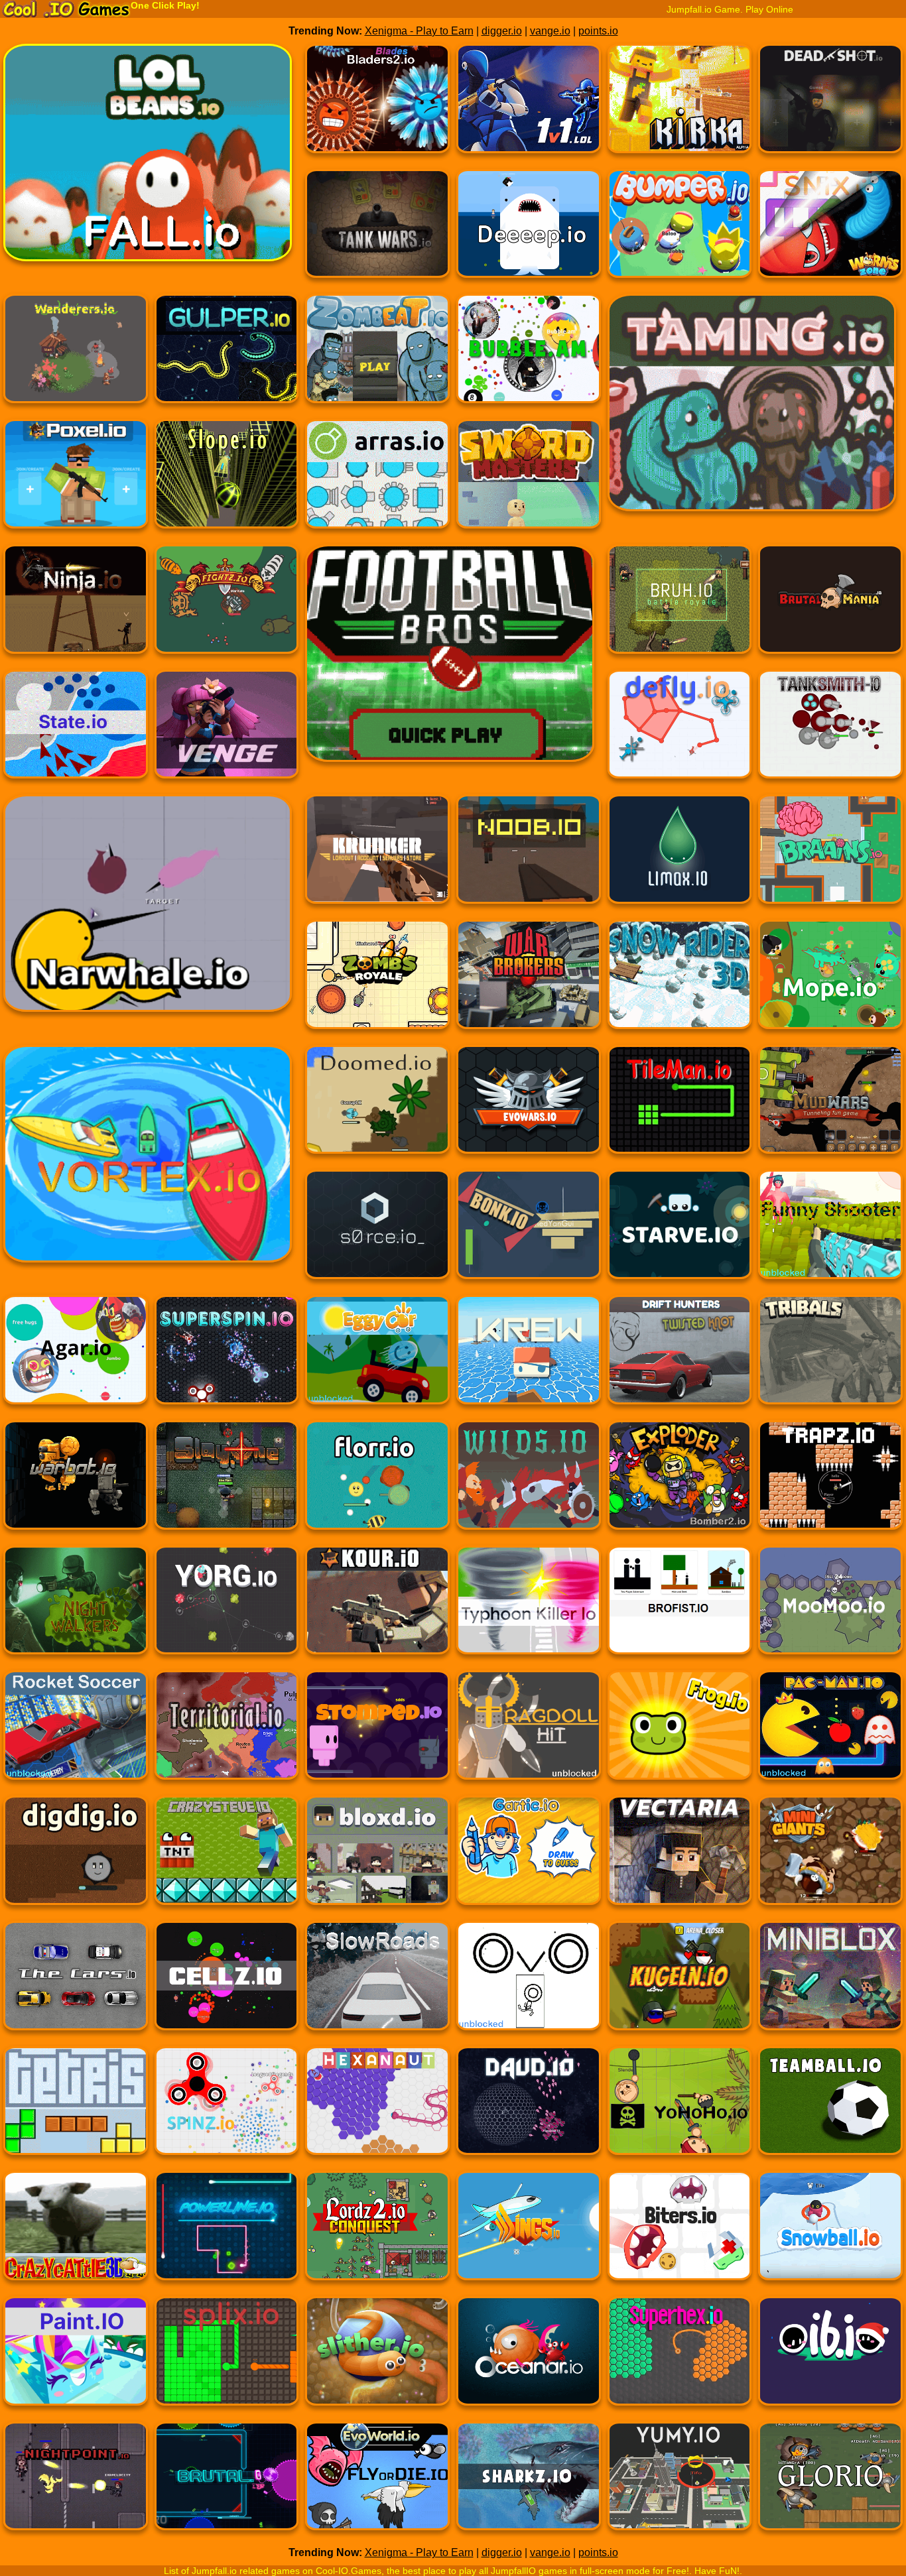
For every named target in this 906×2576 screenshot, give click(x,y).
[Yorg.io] (227, 1608)
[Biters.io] (680, 2234)
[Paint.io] (76, 2359)
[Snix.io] (830, 232)
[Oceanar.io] (529, 2359)
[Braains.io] (830, 857)
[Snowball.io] (830, 2234)
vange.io (550, 31)
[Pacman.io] (830, 1733)
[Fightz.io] (227, 607)
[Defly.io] (680, 732)
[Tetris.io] (76, 2109)
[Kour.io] (377, 1608)
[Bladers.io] (377, 106)
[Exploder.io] (680, 1483)
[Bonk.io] (529, 1232)
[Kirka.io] (680, 106)
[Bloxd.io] (377, 1858)
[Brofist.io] (680, 1608)
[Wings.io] (529, 2234)
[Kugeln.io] (680, 1984)
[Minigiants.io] (830, 1858)
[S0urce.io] (377, 1232)
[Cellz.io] (227, 1984)
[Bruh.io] (680, 607)
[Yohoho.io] (680, 2109)
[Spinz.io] (227, 2109)
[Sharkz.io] (529, 2484)
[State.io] (76, 732)
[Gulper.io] (227, 356)
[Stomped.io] (377, 1733)
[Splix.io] (227, 2359)
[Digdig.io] (76, 1858)
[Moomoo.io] (830, 1608)
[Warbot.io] (76, 1483)
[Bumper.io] (680, 232)
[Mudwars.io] (830, 1108)
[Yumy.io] (680, 2484)
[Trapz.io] (830, 1483)
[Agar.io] (76, 1358)
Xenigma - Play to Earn (419, 31)
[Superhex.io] (680, 2359)
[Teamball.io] (830, 2109)
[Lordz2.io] (377, 2234)
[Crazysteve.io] (227, 1858)
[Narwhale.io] (76, 919)
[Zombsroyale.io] (377, 982)
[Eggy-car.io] (377, 1358)
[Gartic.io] (529, 1858)
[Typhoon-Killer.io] (529, 1608)
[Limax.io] (680, 857)
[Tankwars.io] (377, 232)
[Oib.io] (830, 2359)
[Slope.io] (227, 482)
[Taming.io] (680, 419)
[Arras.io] (377, 482)
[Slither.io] (377, 2359)
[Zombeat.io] (377, 356)
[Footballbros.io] (377, 669)
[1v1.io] (529, 106)
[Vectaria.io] (680, 1858)
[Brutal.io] (227, 2484)
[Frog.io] (680, 1733)
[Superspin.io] (227, 1358)
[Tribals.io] (830, 1358)
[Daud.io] (529, 2109)
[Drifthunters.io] (680, 1358)
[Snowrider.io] (680, 982)
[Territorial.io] (227, 1733)
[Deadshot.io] (830, 106)
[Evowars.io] (529, 1108)
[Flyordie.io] (377, 2484)
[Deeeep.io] (529, 232)
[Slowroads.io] (377, 1984)
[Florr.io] (377, 1483)
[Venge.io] (227, 732)
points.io (598, 31)
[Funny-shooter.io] (830, 1232)
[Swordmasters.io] (529, 482)
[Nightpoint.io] (76, 2484)
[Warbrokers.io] (529, 982)
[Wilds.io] (529, 1483)
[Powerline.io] (227, 2234)
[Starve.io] (680, 1232)
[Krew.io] (529, 1358)
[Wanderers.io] (76, 356)
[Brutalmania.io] (830, 607)
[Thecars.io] (76, 1984)
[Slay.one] (227, 1483)
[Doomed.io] (377, 1108)
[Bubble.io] (529, 356)
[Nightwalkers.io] (76, 1608)
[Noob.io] (529, 857)
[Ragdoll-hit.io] (529, 1733)
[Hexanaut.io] (377, 2109)
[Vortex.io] (76, 1170)
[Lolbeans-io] (76, 169)
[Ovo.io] (529, 1984)
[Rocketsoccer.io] (76, 1733)
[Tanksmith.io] (830, 732)
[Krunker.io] (377, 857)
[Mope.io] (830, 982)
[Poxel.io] (76, 482)
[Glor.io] (830, 2484)
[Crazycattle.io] (76, 2234)
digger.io (502, 31)
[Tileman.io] (680, 1108)
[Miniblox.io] (830, 1984)
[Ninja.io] (76, 607)
